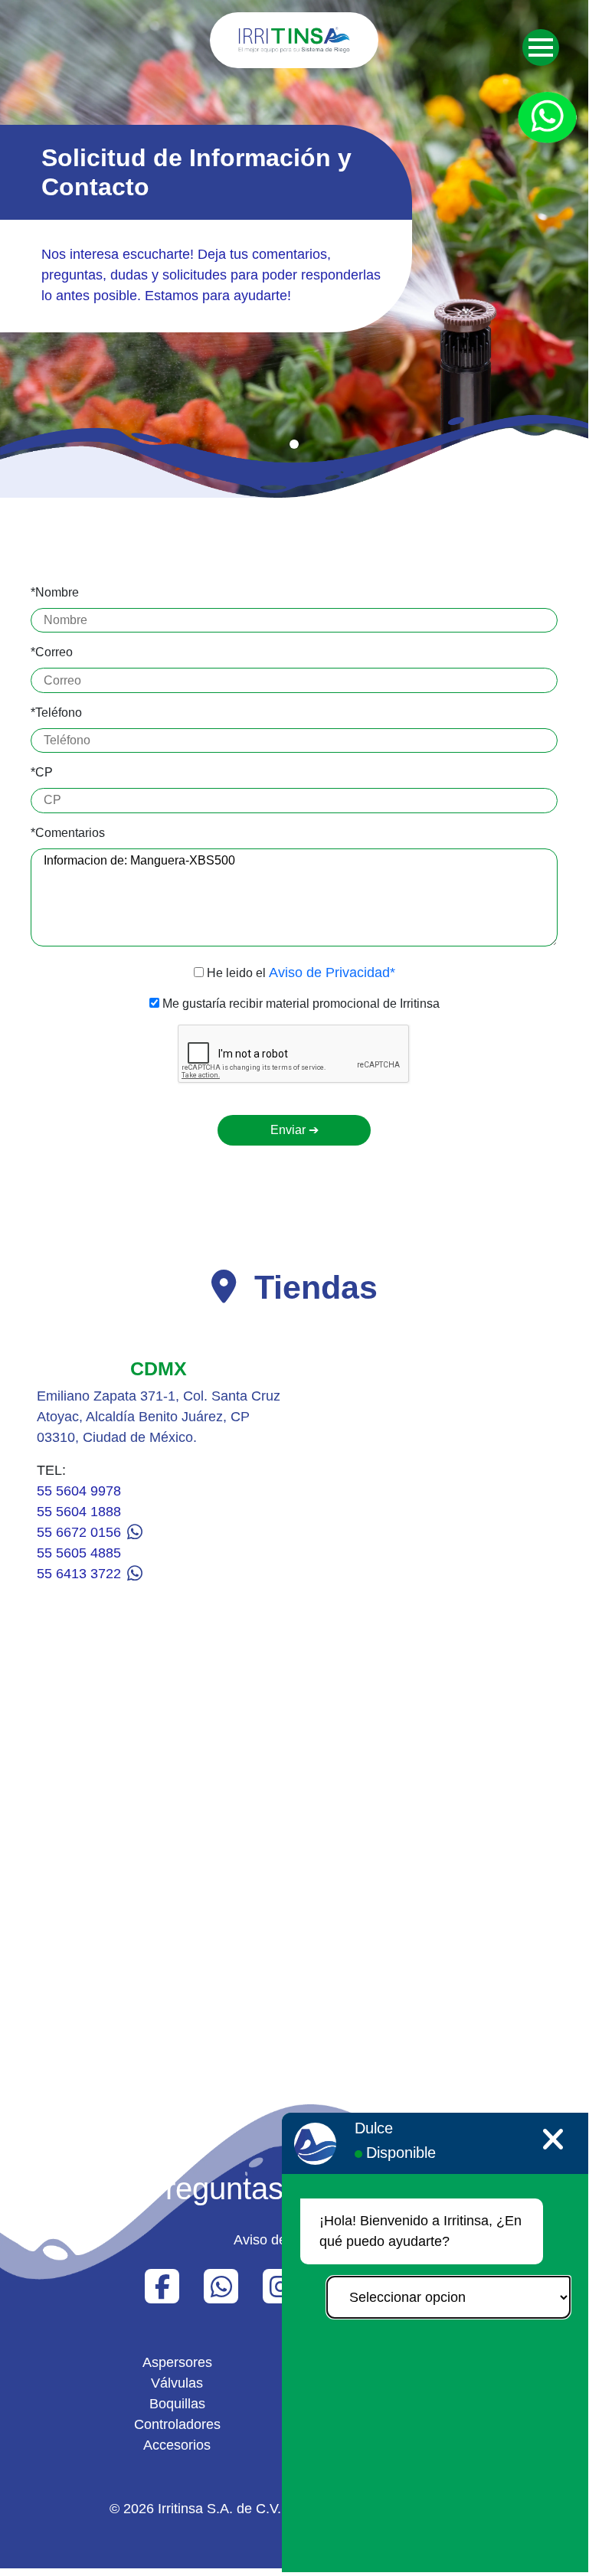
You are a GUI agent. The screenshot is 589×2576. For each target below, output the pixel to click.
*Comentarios (68, 833)
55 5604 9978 (79, 1491)
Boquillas (177, 2404)
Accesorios (177, 2445)
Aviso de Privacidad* (332, 973)
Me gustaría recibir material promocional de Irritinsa (299, 1004)
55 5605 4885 (79, 1553)
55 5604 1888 (79, 1512)
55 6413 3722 (81, 1574)
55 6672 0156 (81, 1532)
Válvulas (177, 2383)
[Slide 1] (294, 444)
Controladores (177, 2424)
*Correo (52, 652)
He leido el (299, 973)
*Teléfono (56, 713)
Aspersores (177, 2362)
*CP (42, 772)
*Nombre (55, 592)
